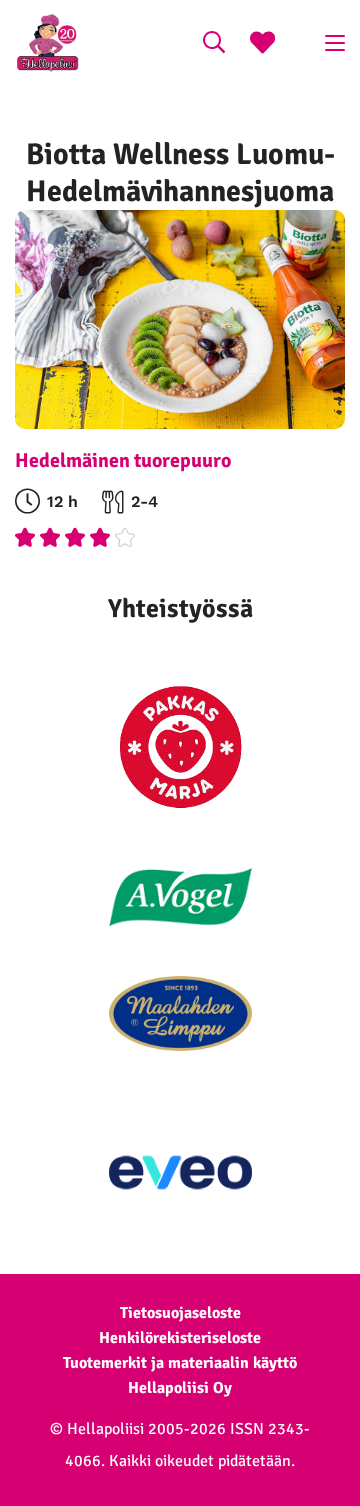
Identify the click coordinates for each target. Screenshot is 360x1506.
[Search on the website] (214, 45)
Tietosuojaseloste (180, 1313)
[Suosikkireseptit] (262, 45)
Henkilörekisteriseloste (180, 1338)
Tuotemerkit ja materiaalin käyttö (180, 1363)
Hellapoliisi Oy (180, 1388)
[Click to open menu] (335, 43)
